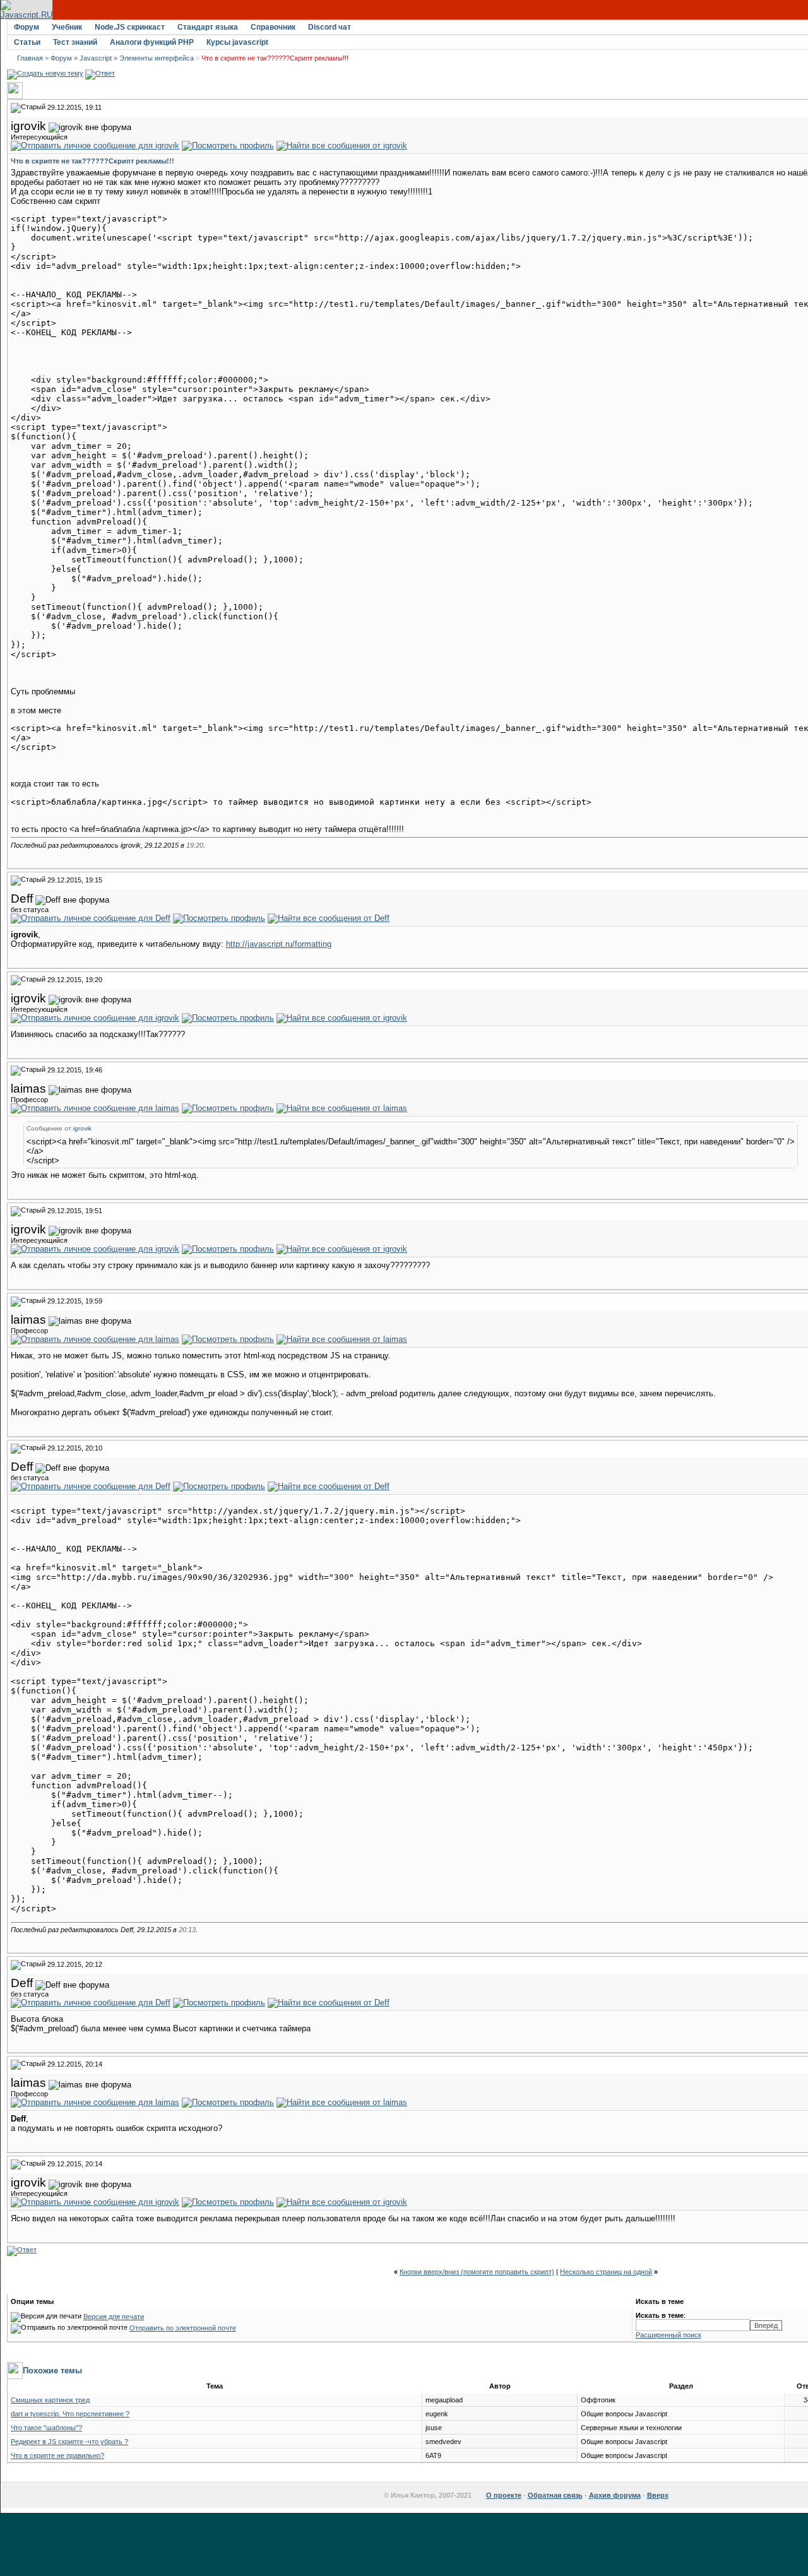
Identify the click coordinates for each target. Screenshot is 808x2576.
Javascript (96, 58)
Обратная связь (555, 2495)
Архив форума (615, 2495)
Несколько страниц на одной (606, 2272)
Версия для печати (114, 2317)
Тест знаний (75, 42)
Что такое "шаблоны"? (46, 2428)
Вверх (658, 2495)
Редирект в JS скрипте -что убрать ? (69, 2442)
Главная (30, 58)
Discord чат (330, 27)
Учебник (67, 27)
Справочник (273, 27)
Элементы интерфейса (157, 58)
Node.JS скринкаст (130, 27)
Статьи (27, 42)
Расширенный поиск (668, 2335)
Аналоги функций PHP (152, 42)
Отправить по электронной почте (183, 2328)
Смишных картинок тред (50, 2400)
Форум (27, 27)
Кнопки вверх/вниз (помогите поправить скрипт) (477, 2272)
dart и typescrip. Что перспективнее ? (70, 2414)
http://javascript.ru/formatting (279, 944)
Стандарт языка (208, 27)
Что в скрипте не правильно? (57, 2455)
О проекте (504, 2495)
